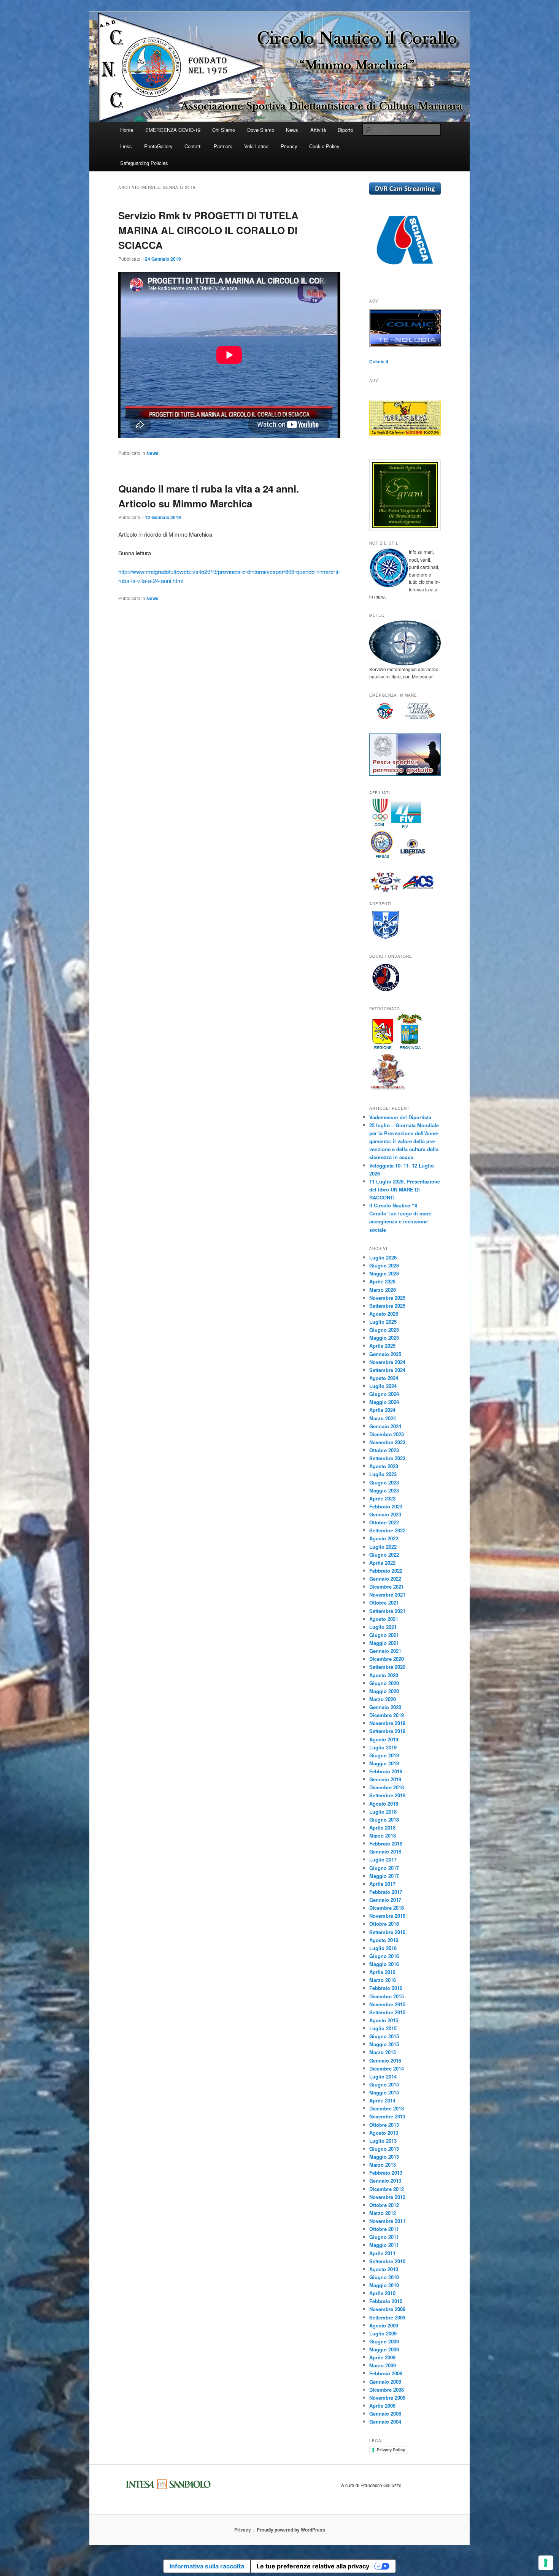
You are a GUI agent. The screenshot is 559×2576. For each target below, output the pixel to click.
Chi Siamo (224, 130)
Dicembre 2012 (387, 2189)
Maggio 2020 (384, 1691)
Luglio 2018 (383, 1812)
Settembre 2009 (387, 2317)
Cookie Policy (324, 146)
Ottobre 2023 (384, 1450)
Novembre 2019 (387, 1723)
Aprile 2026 (382, 1281)
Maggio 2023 (384, 1490)
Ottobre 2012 (384, 2205)
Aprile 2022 (382, 1563)
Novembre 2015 (387, 2004)
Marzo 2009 (383, 2365)
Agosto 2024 (384, 1378)
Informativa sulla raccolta (207, 2566)
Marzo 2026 (383, 1290)
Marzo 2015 (383, 2052)
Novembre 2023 (387, 1442)
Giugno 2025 (384, 1330)
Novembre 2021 (387, 1595)
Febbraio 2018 (386, 1843)
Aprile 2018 (382, 1827)
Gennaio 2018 (385, 1851)
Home (127, 130)
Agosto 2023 (384, 1466)
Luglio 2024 (383, 1386)
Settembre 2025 (387, 1306)
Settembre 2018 (387, 1795)
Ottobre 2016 (384, 1924)
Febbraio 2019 (386, 1771)
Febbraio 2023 (386, 1506)
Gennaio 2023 (385, 1514)
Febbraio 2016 (386, 1988)
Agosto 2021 (384, 1619)
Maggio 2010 (384, 2285)
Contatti (193, 146)
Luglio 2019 (383, 1747)
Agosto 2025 (384, 1314)
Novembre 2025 (387, 1298)
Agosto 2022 (384, 1538)
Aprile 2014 (382, 2100)
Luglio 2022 (383, 1547)
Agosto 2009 (384, 2325)
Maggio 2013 (384, 2157)
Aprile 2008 (382, 2406)
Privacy (289, 146)
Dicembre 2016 (387, 1908)
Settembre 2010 (387, 2261)
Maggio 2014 (384, 2092)
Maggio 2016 (384, 1964)
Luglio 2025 (383, 1322)
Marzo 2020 (383, 1699)
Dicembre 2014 (387, 2068)
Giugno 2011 (384, 2237)
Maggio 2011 (384, 2245)
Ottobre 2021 (384, 1602)
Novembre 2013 (387, 2116)
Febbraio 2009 (386, 2373)
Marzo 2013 (383, 2165)
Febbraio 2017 (386, 1892)
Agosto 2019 (384, 1739)
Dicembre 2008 (387, 2390)
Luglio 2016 (383, 1948)
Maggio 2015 (384, 2044)
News (292, 130)
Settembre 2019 (387, 1731)
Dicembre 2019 (387, 1715)
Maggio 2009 (384, 2349)
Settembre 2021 (387, 1611)
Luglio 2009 (383, 2333)
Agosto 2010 (384, 2269)
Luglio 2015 (383, 2028)
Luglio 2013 (383, 2141)
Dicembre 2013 (387, 2108)
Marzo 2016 (383, 1980)
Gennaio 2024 (385, 1426)
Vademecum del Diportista (400, 1117)
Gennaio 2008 (385, 2414)
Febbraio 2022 (386, 1571)
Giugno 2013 (384, 2149)
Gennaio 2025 (385, 1354)
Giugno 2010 (384, 2277)
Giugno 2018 (384, 1820)
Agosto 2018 (384, 1804)
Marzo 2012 (383, 2213)
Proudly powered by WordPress (291, 2530)
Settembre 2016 (387, 1932)
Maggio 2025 (384, 1338)
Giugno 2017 (384, 1868)
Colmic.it (379, 361)
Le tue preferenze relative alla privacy (313, 2566)
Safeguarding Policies (144, 163)
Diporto (345, 130)
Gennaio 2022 (385, 1579)
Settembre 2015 (387, 2012)
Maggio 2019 (384, 1763)
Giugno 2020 (384, 1683)
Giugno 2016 (384, 1956)
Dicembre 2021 (387, 1587)
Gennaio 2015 (385, 2060)
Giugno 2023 (384, 1482)
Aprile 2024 (382, 1410)
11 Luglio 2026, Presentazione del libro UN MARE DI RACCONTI (405, 1189)
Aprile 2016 (382, 1972)
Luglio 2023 (383, 1474)
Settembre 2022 (387, 1530)
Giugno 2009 (384, 2341)
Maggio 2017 (384, 1876)
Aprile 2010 (382, 2293)
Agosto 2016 (384, 1940)
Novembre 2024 (387, 1362)
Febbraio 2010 (386, 2301)
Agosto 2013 (384, 2133)
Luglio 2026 (383, 1257)
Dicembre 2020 (387, 1659)
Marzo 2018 (383, 1835)
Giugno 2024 (384, 1394)
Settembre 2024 (387, 1370)
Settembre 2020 (387, 1667)
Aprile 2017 (382, 1884)
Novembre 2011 (387, 2221)
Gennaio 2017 (385, 1900)
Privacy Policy (391, 2450)
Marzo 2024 (383, 1418)
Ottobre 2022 (384, 1522)
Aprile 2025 (382, 1346)
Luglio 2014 (383, 2076)
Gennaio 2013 (385, 2181)
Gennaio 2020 (385, 1707)
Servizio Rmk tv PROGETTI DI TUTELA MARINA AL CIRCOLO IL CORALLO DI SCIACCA (208, 230)
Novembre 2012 (387, 2197)
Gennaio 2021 (385, 1651)
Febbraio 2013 (386, 2173)
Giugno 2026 (384, 1265)
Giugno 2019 (384, 1755)
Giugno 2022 (384, 1555)
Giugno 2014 (384, 2084)
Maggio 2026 (384, 1273)
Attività (318, 130)
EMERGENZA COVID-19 (173, 130)
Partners (223, 146)
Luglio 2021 (383, 1627)
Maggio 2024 (384, 1402)
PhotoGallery (158, 146)
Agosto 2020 (384, 1675)
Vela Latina (256, 146)
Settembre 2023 (387, 1458)
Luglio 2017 (383, 1859)
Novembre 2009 (387, 2309)
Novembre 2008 (387, 2398)
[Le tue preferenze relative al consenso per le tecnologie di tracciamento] (546, 2563)
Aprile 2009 (382, 2357)
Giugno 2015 (384, 2036)
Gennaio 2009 (385, 2382)
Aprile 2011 (382, 2253)
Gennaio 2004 (385, 2422)
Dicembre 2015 (387, 1996)
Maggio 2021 (384, 1643)
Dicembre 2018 (387, 1787)
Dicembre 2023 (387, 1434)
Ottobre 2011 (384, 2229)
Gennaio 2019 (385, 1779)
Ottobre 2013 (384, 2125)
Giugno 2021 (384, 1635)
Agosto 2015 (384, 2020)
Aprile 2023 (382, 1498)
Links (126, 146)
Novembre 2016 (387, 1916)
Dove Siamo (261, 130)
